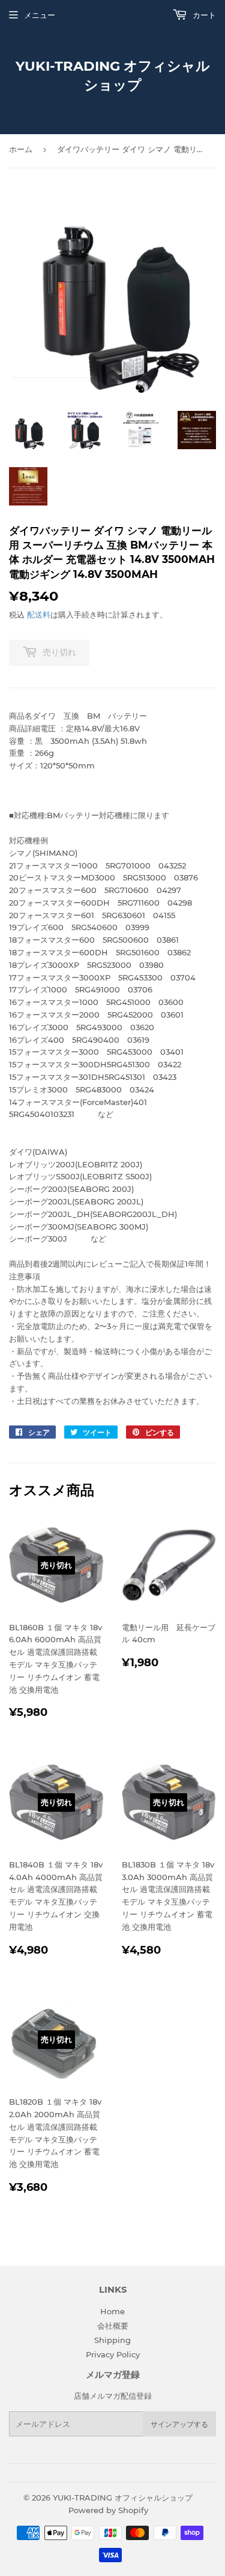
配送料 (39, 615)
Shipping (112, 2340)
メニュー (40, 15)
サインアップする (179, 2424)
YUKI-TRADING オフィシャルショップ (113, 75)
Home (112, 2311)
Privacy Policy (113, 2354)
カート (203, 15)
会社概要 (113, 2326)
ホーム (21, 149)
